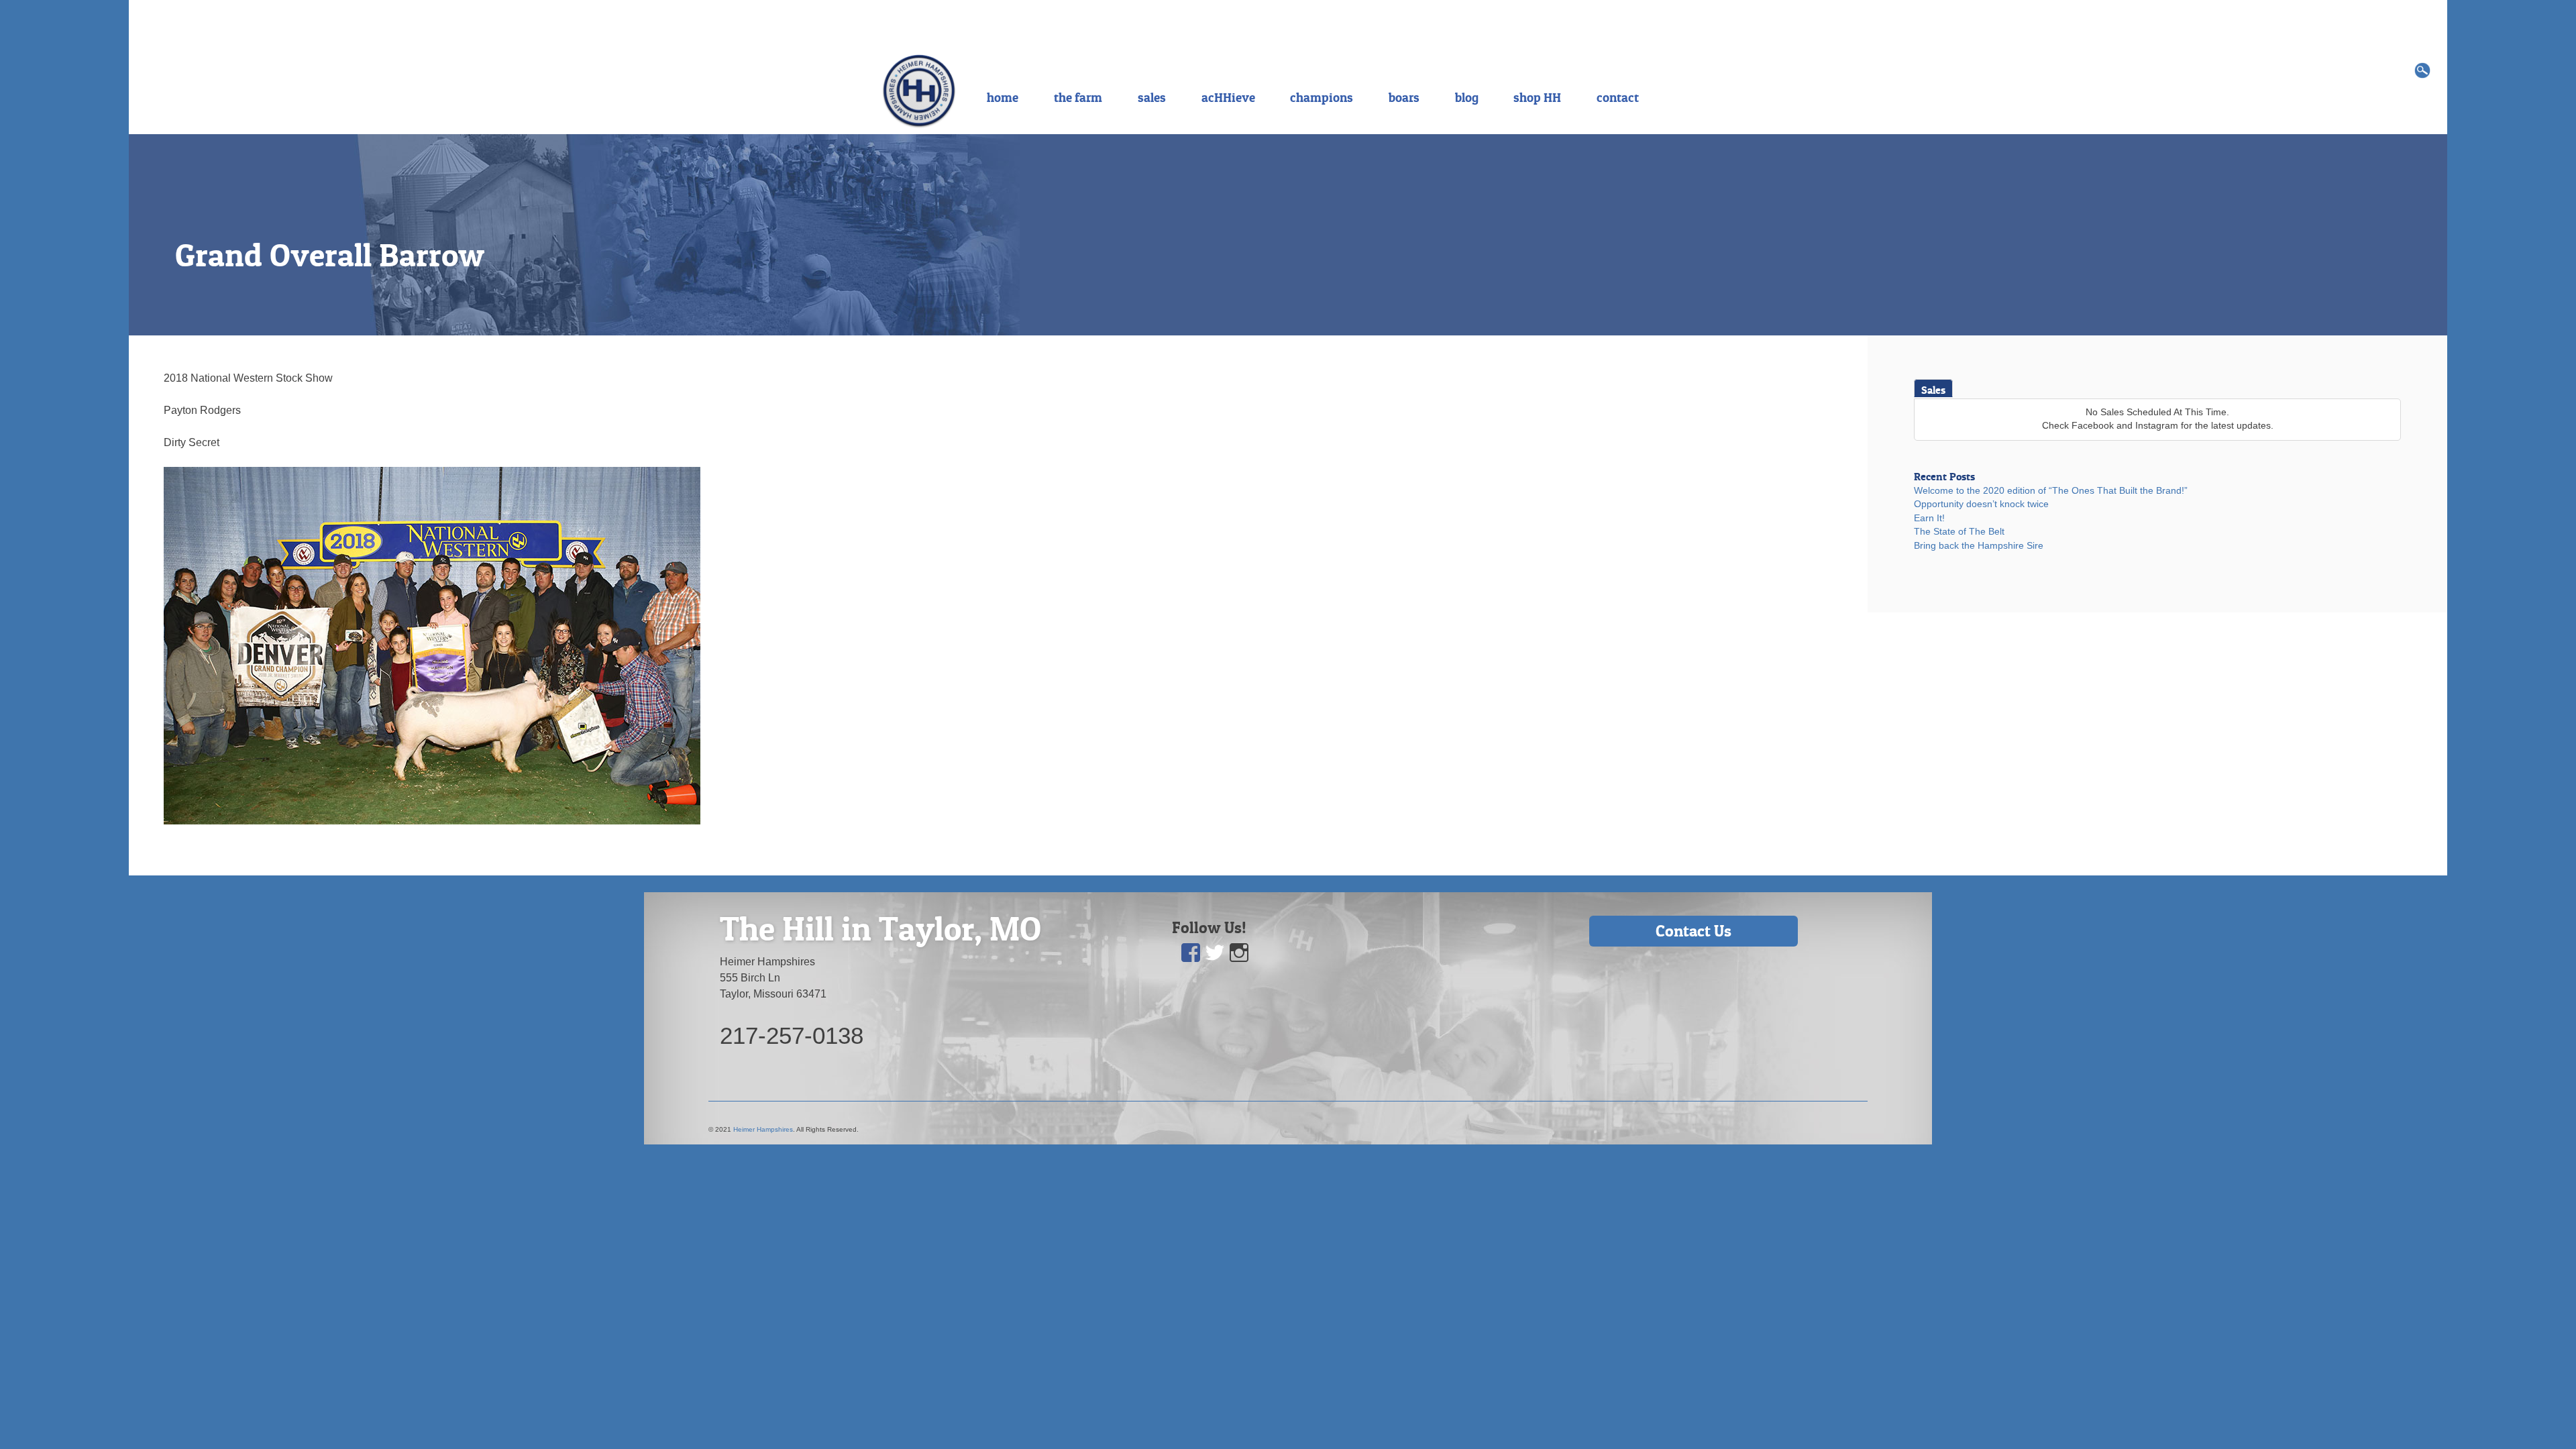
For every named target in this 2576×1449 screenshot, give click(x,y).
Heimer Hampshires (763, 1129)
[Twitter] (1216, 953)
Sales (1933, 390)
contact (1618, 97)
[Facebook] (1191, 953)
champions (1322, 97)
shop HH (1537, 97)
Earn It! (1929, 518)
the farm (1078, 97)
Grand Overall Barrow (330, 255)
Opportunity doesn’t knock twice (1981, 504)
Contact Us (1694, 931)
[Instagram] (1240, 953)
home (1003, 97)
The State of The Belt (1959, 532)
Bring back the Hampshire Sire (1979, 546)
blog (1467, 97)
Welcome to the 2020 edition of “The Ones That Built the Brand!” (2051, 491)
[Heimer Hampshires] (919, 90)
